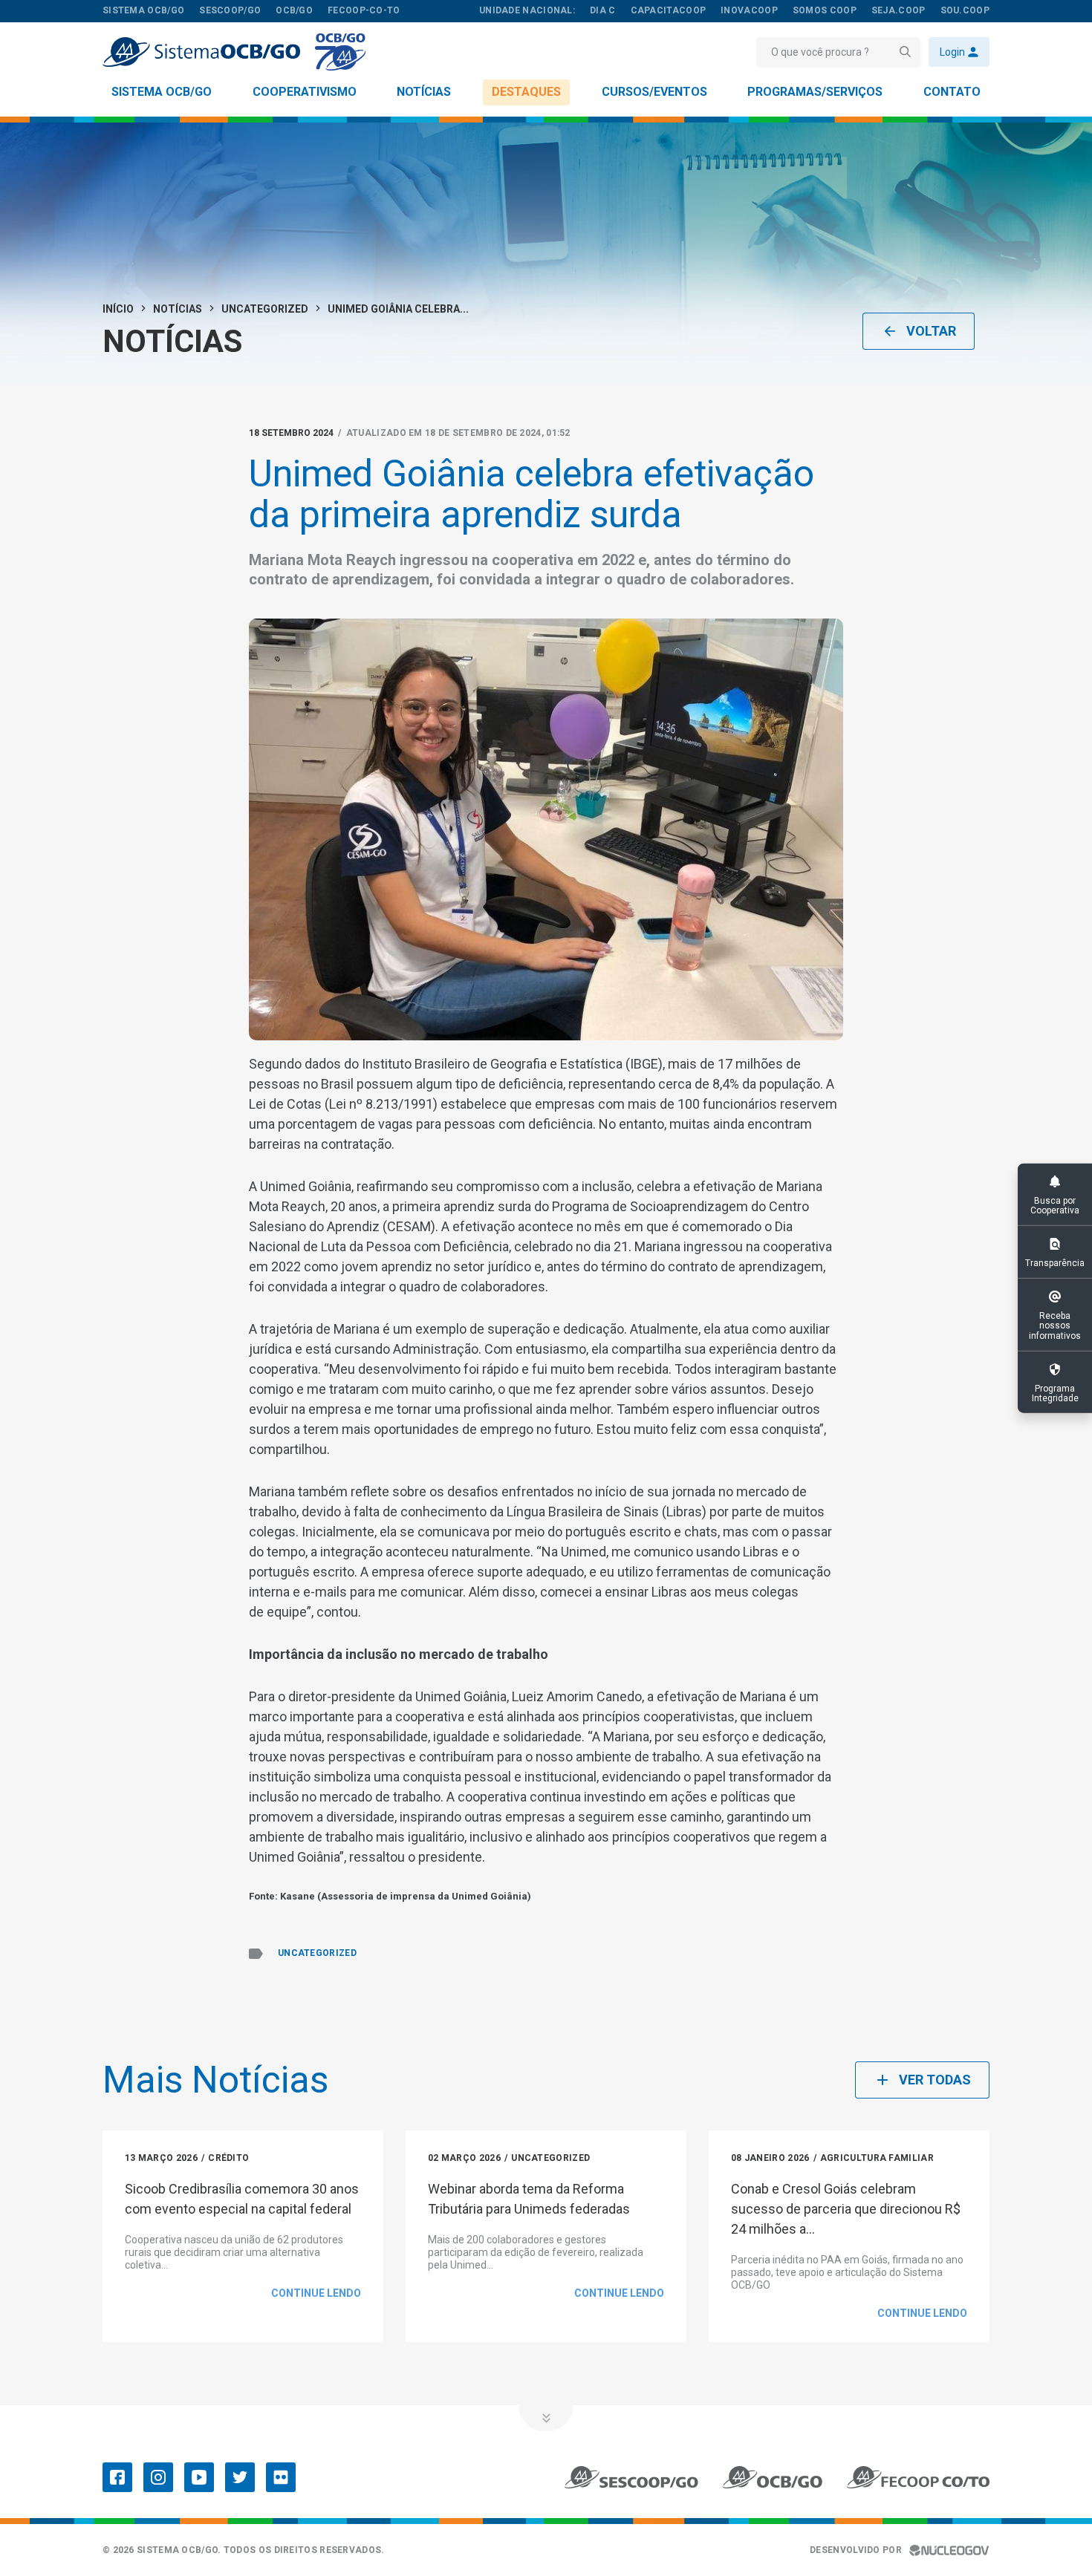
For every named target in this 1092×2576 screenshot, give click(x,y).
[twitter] (240, 2477)
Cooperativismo (305, 92)
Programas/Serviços (815, 92)
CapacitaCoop (669, 10)
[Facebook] (117, 2477)
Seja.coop (898, 10)
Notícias (424, 92)
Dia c (603, 10)
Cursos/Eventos (654, 92)
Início (118, 309)
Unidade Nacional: (527, 10)
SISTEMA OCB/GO (143, 10)
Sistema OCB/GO (162, 92)
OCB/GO (294, 10)
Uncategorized (265, 309)
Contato (952, 92)
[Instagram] (158, 2477)
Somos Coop (825, 10)
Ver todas (935, 2080)
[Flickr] (281, 2477)
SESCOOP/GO (230, 10)
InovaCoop (749, 10)
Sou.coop (965, 10)
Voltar (931, 331)
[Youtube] (199, 2477)
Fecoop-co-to (364, 10)
